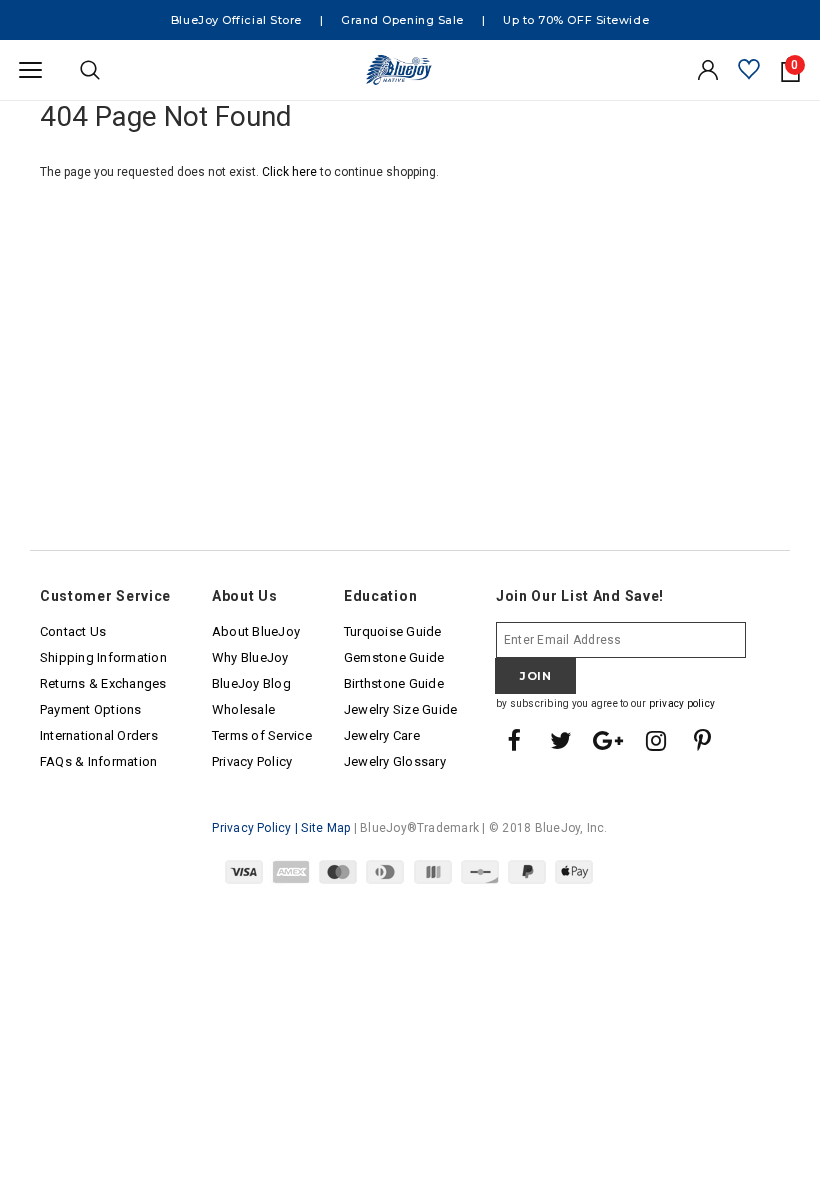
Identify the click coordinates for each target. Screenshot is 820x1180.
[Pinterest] (703, 742)
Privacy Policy (251, 828)
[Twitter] (561, 742)
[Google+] (609, 742)
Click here (291, 172)
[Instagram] (656, 742)
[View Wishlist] (749, 70)
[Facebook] (514, 742)
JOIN (535, 676)
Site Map (325, 828)
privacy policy (682, 703)
